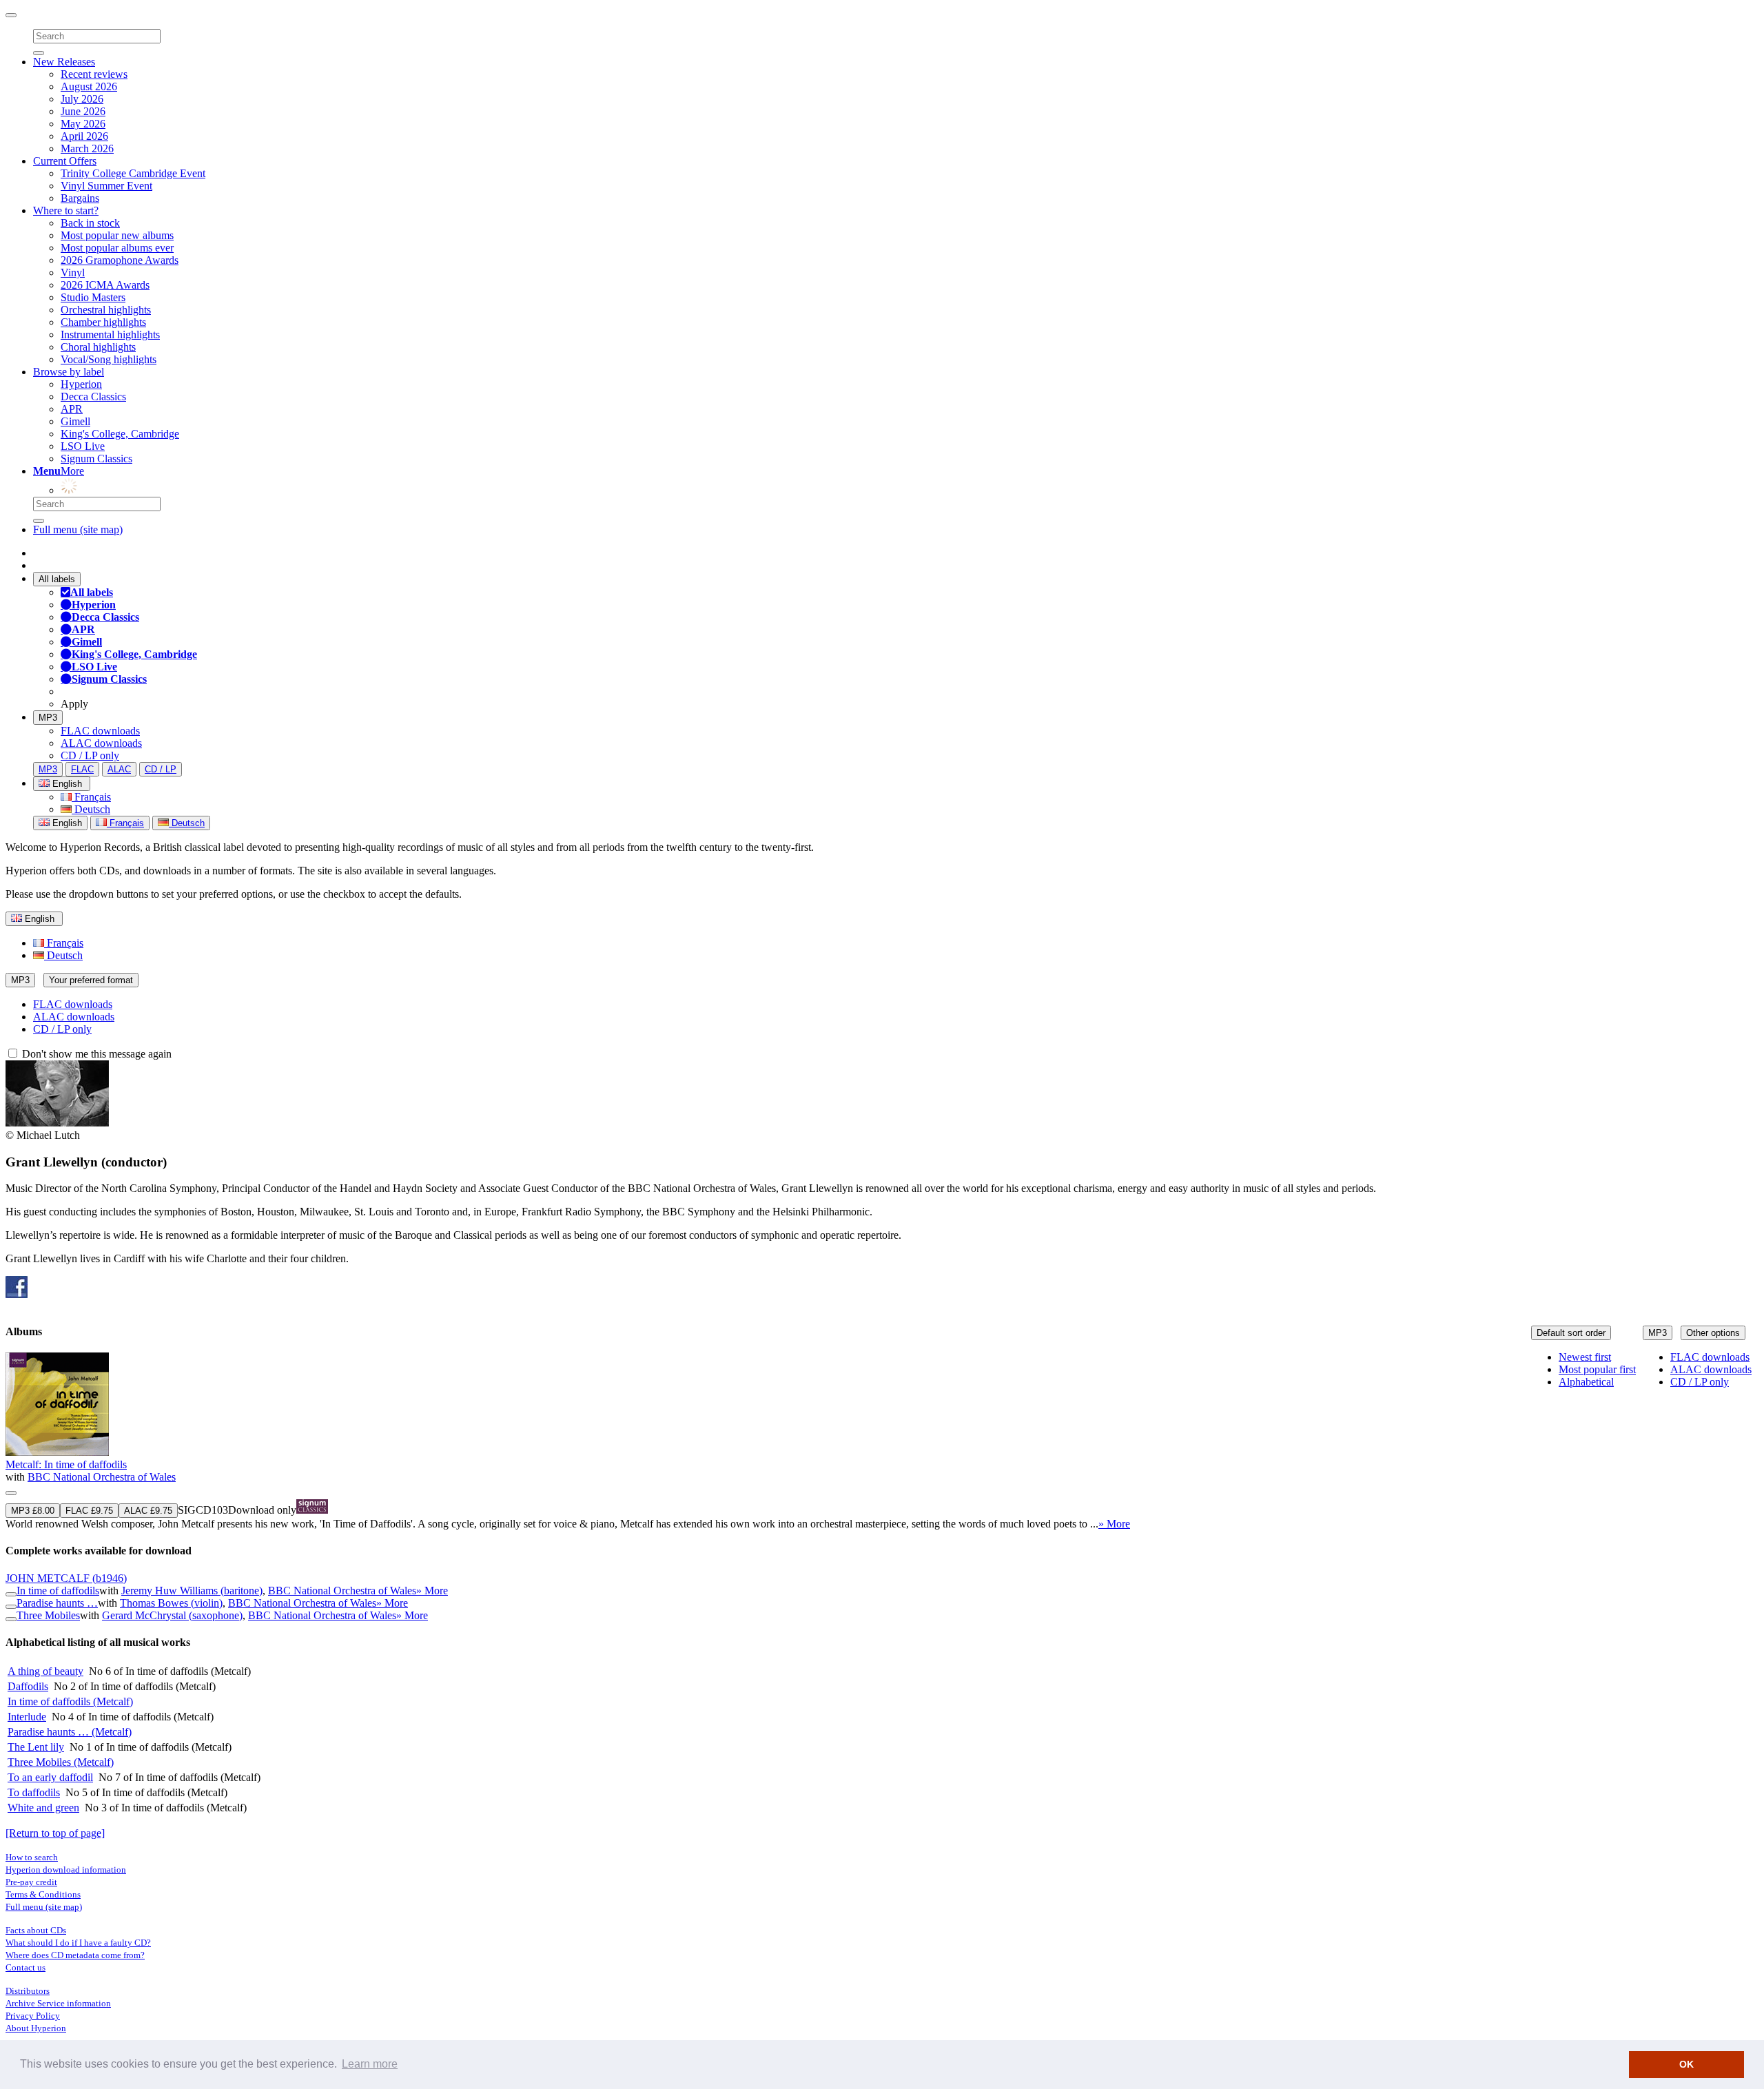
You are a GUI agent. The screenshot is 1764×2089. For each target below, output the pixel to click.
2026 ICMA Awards (105, 285)
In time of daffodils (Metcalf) (70, 1701)
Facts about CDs (36, 1930)
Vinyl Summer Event (106, 186)
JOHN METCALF (66, 1578)
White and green (43, 1808)
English (66, 823)
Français (91, 797)
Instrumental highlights (110, 335)
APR (72, 409)
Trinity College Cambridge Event (133, 173)
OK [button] (1686, 2064)
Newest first (1585, 1357)
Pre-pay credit (31, 1882)
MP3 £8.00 (33, 1511)
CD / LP (161, 769)
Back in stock (90, 223)
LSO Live (83, 446)
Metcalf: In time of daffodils (66, 1464)
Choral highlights (98, 347)
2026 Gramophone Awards (120, 260)
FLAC (82, 769)
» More (1114, 1524)
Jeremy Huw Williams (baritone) (192, 1591)
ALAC (119, 769)
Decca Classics (93, 397)
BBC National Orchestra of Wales (102, 1477)
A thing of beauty (45, 1671)
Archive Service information (58, 2003)
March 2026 (87, 148)
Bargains (80, 198)
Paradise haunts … (57, 1603)
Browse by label (69, 372)
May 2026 (83, 124)
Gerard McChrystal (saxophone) (172, 1615)
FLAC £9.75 (89, 1511)
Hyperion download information (66, 1870)
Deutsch (91, 809)
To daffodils (34, 1792)
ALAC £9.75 (148, 1511)
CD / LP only (90, 755)
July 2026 (82, 99)
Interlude (27, 1717)
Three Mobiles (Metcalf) (61, 1762)
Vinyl (73, 272)
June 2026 (83, 111)
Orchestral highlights (106, 310)
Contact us (25, 1967)
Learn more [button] (370, 2064)
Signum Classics (96, 459)
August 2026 (89, 86)
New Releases (64, 62)
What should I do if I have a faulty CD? (78, 1943)
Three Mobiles (48, 1615)
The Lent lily (36, 1747)
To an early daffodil (50, 1777)
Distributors (28, 1991)
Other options (1713, 1333)
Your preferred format (91, 980)
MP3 (48, 718)
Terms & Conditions (43, 1894)
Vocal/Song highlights (109, 359)
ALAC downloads (101, 743)
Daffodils (28, 1686)
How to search (32, 1857)
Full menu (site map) (78, 529)
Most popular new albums (117, 235)
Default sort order (1571, 1333)
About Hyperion (36, 2028)
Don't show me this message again (95, 1054)
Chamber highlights (103, 322)
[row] (882, 1441)
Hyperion (81, 384)
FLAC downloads (100, 731)
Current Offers (65, 161)
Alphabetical (1586, 1382)
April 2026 (84, 136)
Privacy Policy (33, 2016)
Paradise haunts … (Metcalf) (70, 1732)
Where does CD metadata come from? (75, 1955)
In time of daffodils (58, 1591)
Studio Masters (93, 297)
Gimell (75, 421)
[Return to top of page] (55, 1833)
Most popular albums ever (117, 248)
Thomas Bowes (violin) (171, 1603)
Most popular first (1597, 1369)
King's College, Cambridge (120, 434)
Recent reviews (94, 74)
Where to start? (66, 210)
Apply (74, 704)
